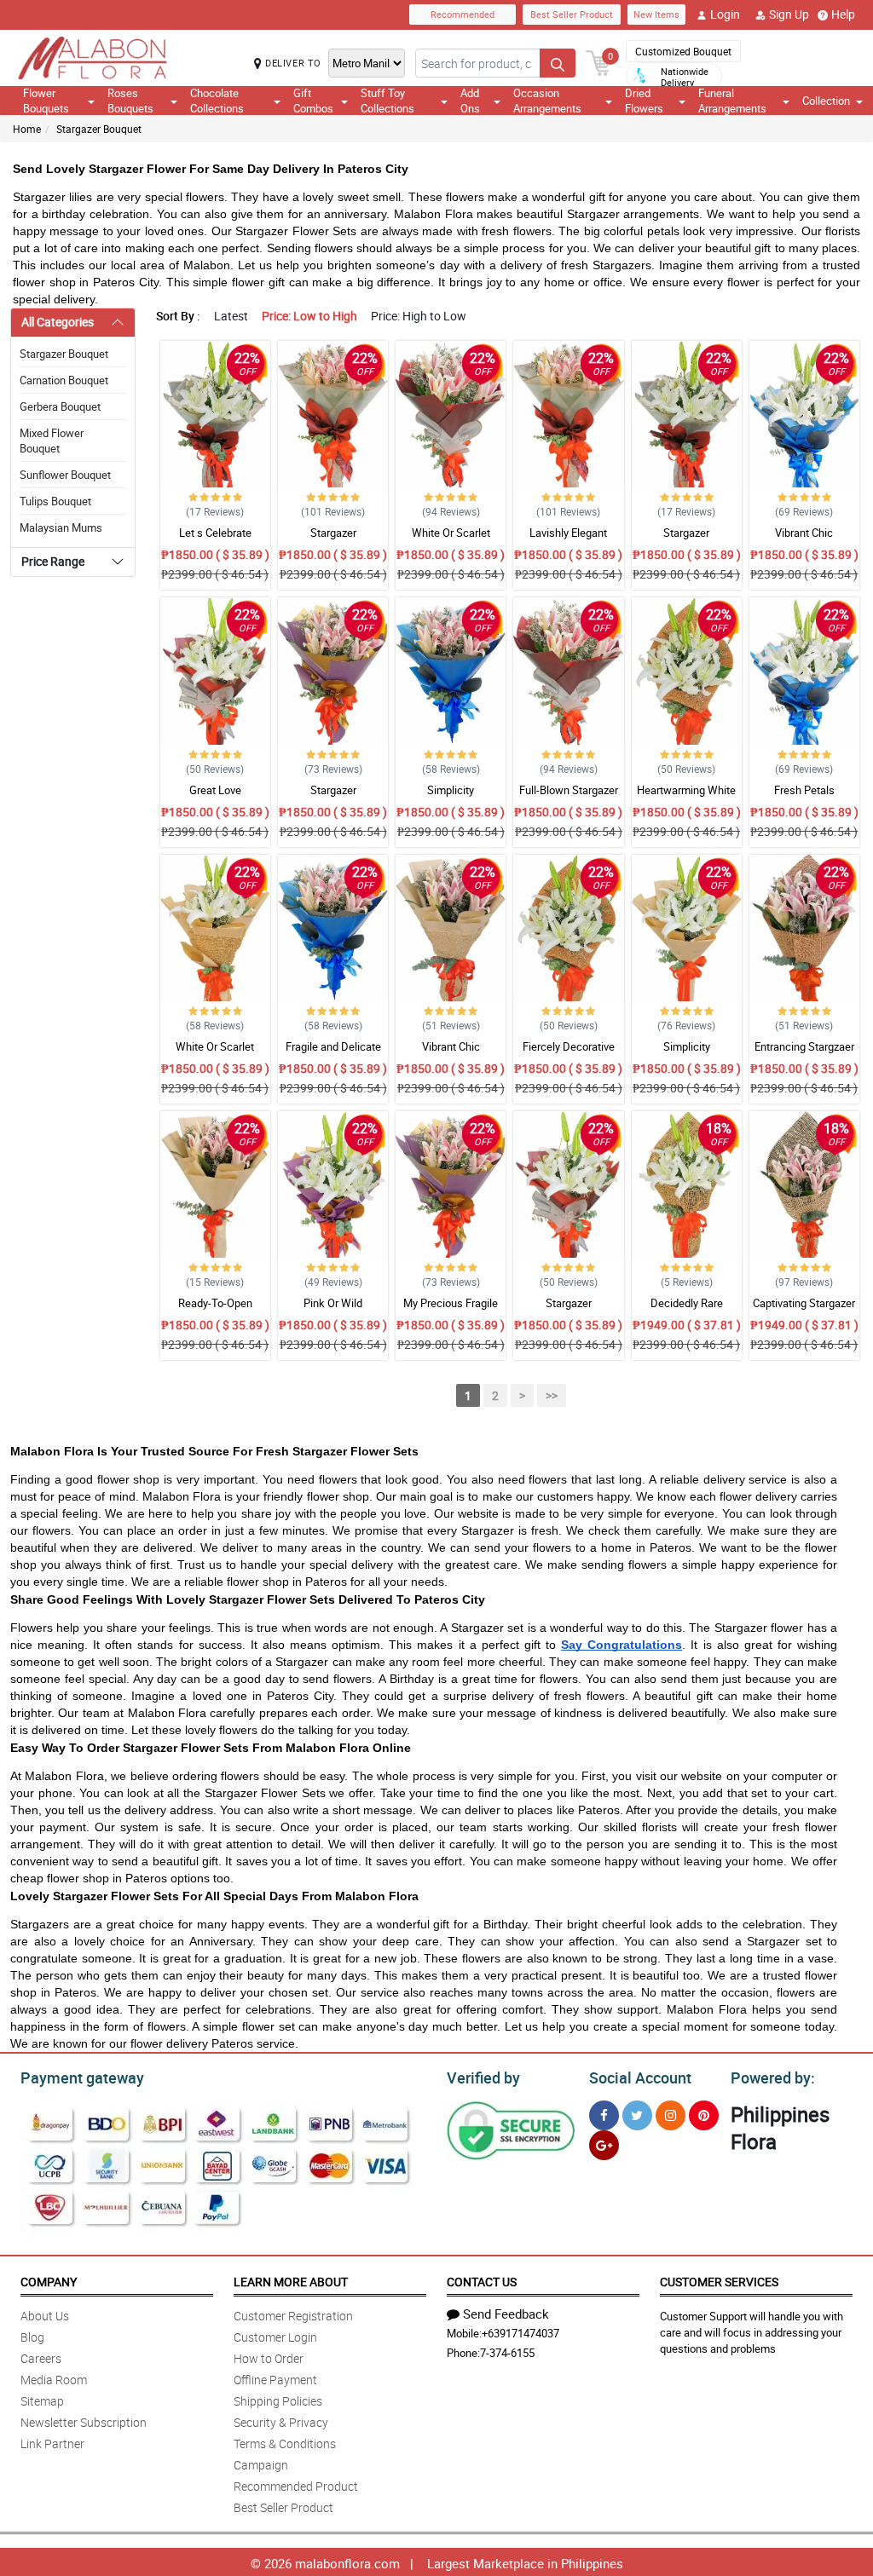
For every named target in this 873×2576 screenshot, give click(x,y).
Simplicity (451, 790)
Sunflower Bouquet (65, 475)
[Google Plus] (604, 2145)
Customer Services (719, 2282)
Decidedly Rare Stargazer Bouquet (686, 1311)
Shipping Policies (278, 2401)
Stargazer (333, 533)
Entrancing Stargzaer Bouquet (804, 1054)
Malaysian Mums (61, 527)
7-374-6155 (507, 2353)
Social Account (640, 2078)
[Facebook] (604, 2115)
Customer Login (275, 2337)
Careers (41, 2358)
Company (49, 2282)
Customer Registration (293, 2316)
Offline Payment (275, 2380)
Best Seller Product (572, 14)
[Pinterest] (704, 2115)
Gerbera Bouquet (60, 406)
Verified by (483, 2078)
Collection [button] (826, 101)
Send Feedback (506, 2314)
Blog (32, 2337)
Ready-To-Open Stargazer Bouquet (215, 1311)
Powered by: (773, 2078)
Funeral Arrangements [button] (732, 101)
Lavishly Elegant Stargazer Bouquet (569, 540)
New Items (656, 14)
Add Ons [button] (470, 101)
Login (725, 14)
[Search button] (558, 63)
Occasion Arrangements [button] (547, 101)
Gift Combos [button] (313, 101)
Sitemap (42, 2401)
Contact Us (482, 2282)
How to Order (269, 2358)
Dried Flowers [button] (644, 101)
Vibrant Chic (804, 533)
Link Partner (52, 2443)
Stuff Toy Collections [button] (387, 101)
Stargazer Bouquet (99, 129)
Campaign (261, 2465)
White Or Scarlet (451, 533)
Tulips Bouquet (55, 501)
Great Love (215, 790)
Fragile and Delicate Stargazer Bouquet (333, 1054)
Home (27, 129)
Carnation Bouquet (64, 380)
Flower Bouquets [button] (46, 101)
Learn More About (291, 2282)
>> (552, 1395)
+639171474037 (520, 2333)
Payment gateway (82, 2078)
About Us (45, 2316)
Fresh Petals (804, 790)
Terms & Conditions (285, 2443)
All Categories (58, 322)
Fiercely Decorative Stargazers (569, 1054)
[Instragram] (671, 2115)
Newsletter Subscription (84, 2422)
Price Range (53, 561)
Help (843, 14)
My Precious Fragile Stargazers (451, 1311)
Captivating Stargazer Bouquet (804, 1311)
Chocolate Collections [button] (217, 101)
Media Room (54, 2380)
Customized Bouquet (683, 51)
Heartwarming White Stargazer (686, 798)
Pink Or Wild (333, 1303)
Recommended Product (296, 2486)
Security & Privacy (281, 2422)
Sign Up (789, 14)
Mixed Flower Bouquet (52, 441)
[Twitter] (637, 2115)
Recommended (463, 14)
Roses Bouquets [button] (130, 101)
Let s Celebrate (215, 533)
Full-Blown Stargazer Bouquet (569, 798)
